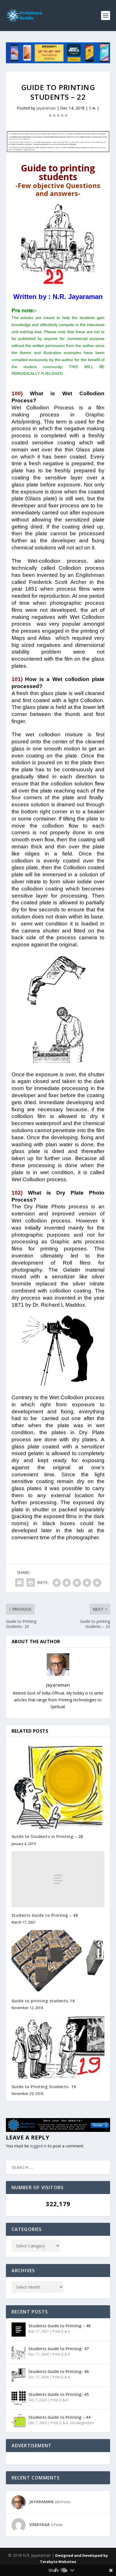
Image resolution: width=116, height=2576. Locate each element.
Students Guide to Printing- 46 (59, 2371)
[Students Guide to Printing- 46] (19, 2375)
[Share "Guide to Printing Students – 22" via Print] (31, 1582)
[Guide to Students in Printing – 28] (58, 1785)
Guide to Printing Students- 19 (44, 2087)
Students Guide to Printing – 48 (45, 1915)
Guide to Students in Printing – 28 (47, 1836)
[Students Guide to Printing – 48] (58, 1879)
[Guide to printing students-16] (58, 1961)
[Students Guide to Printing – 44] (19, 2421)
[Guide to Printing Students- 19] (58, 2047)
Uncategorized (82, 2423)
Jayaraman (46, 108)
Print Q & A (61, 2331)
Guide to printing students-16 (43, 2001)
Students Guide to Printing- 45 (59, 2394)
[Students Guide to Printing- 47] (19, 2352)
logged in (38, 2146)
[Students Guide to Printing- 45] (19, 2398)
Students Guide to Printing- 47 (59, 2349)
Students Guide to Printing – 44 (59, 2417)
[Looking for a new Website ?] (58, 2130)
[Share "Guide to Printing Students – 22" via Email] (19, 1582)
